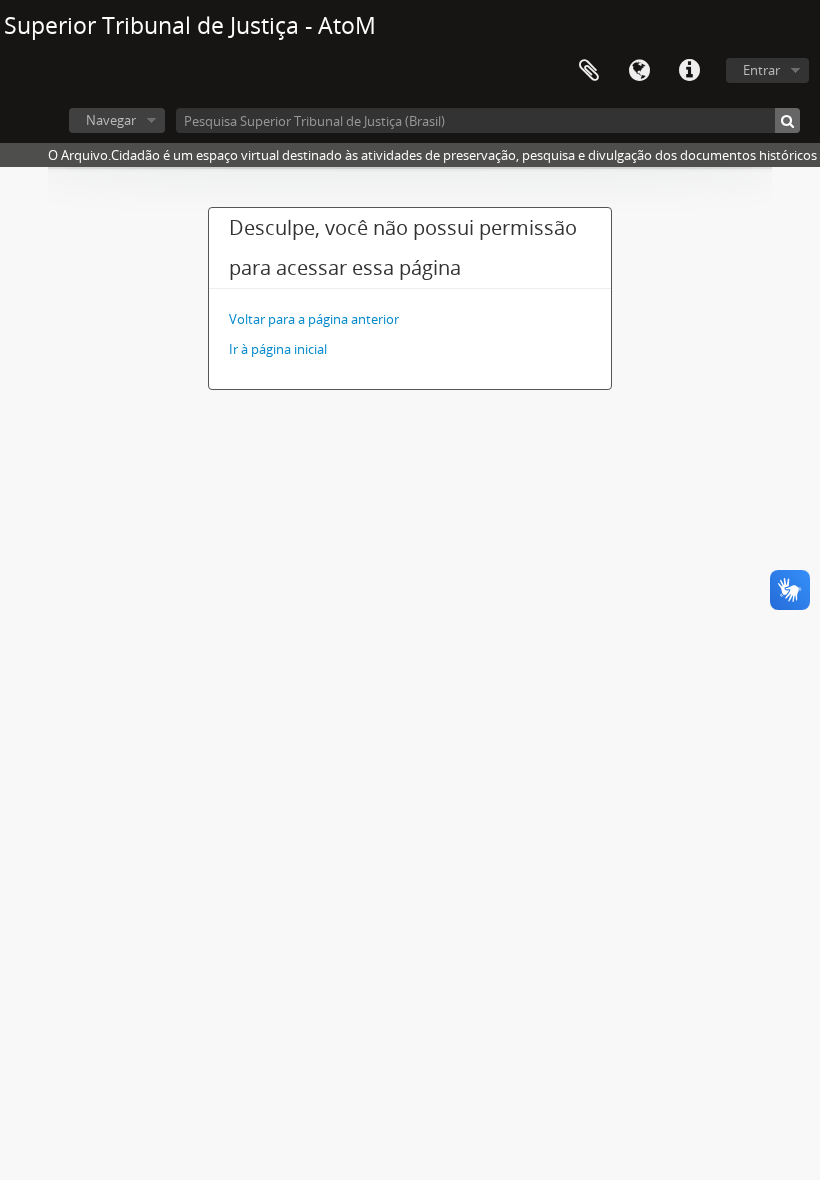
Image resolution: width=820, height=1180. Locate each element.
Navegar (111, 120)
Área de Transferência (589, 71)
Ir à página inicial (278, 349)
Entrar (761, 70)
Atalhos (689, 71)
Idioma (639, 71)
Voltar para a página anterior (314, 319)
